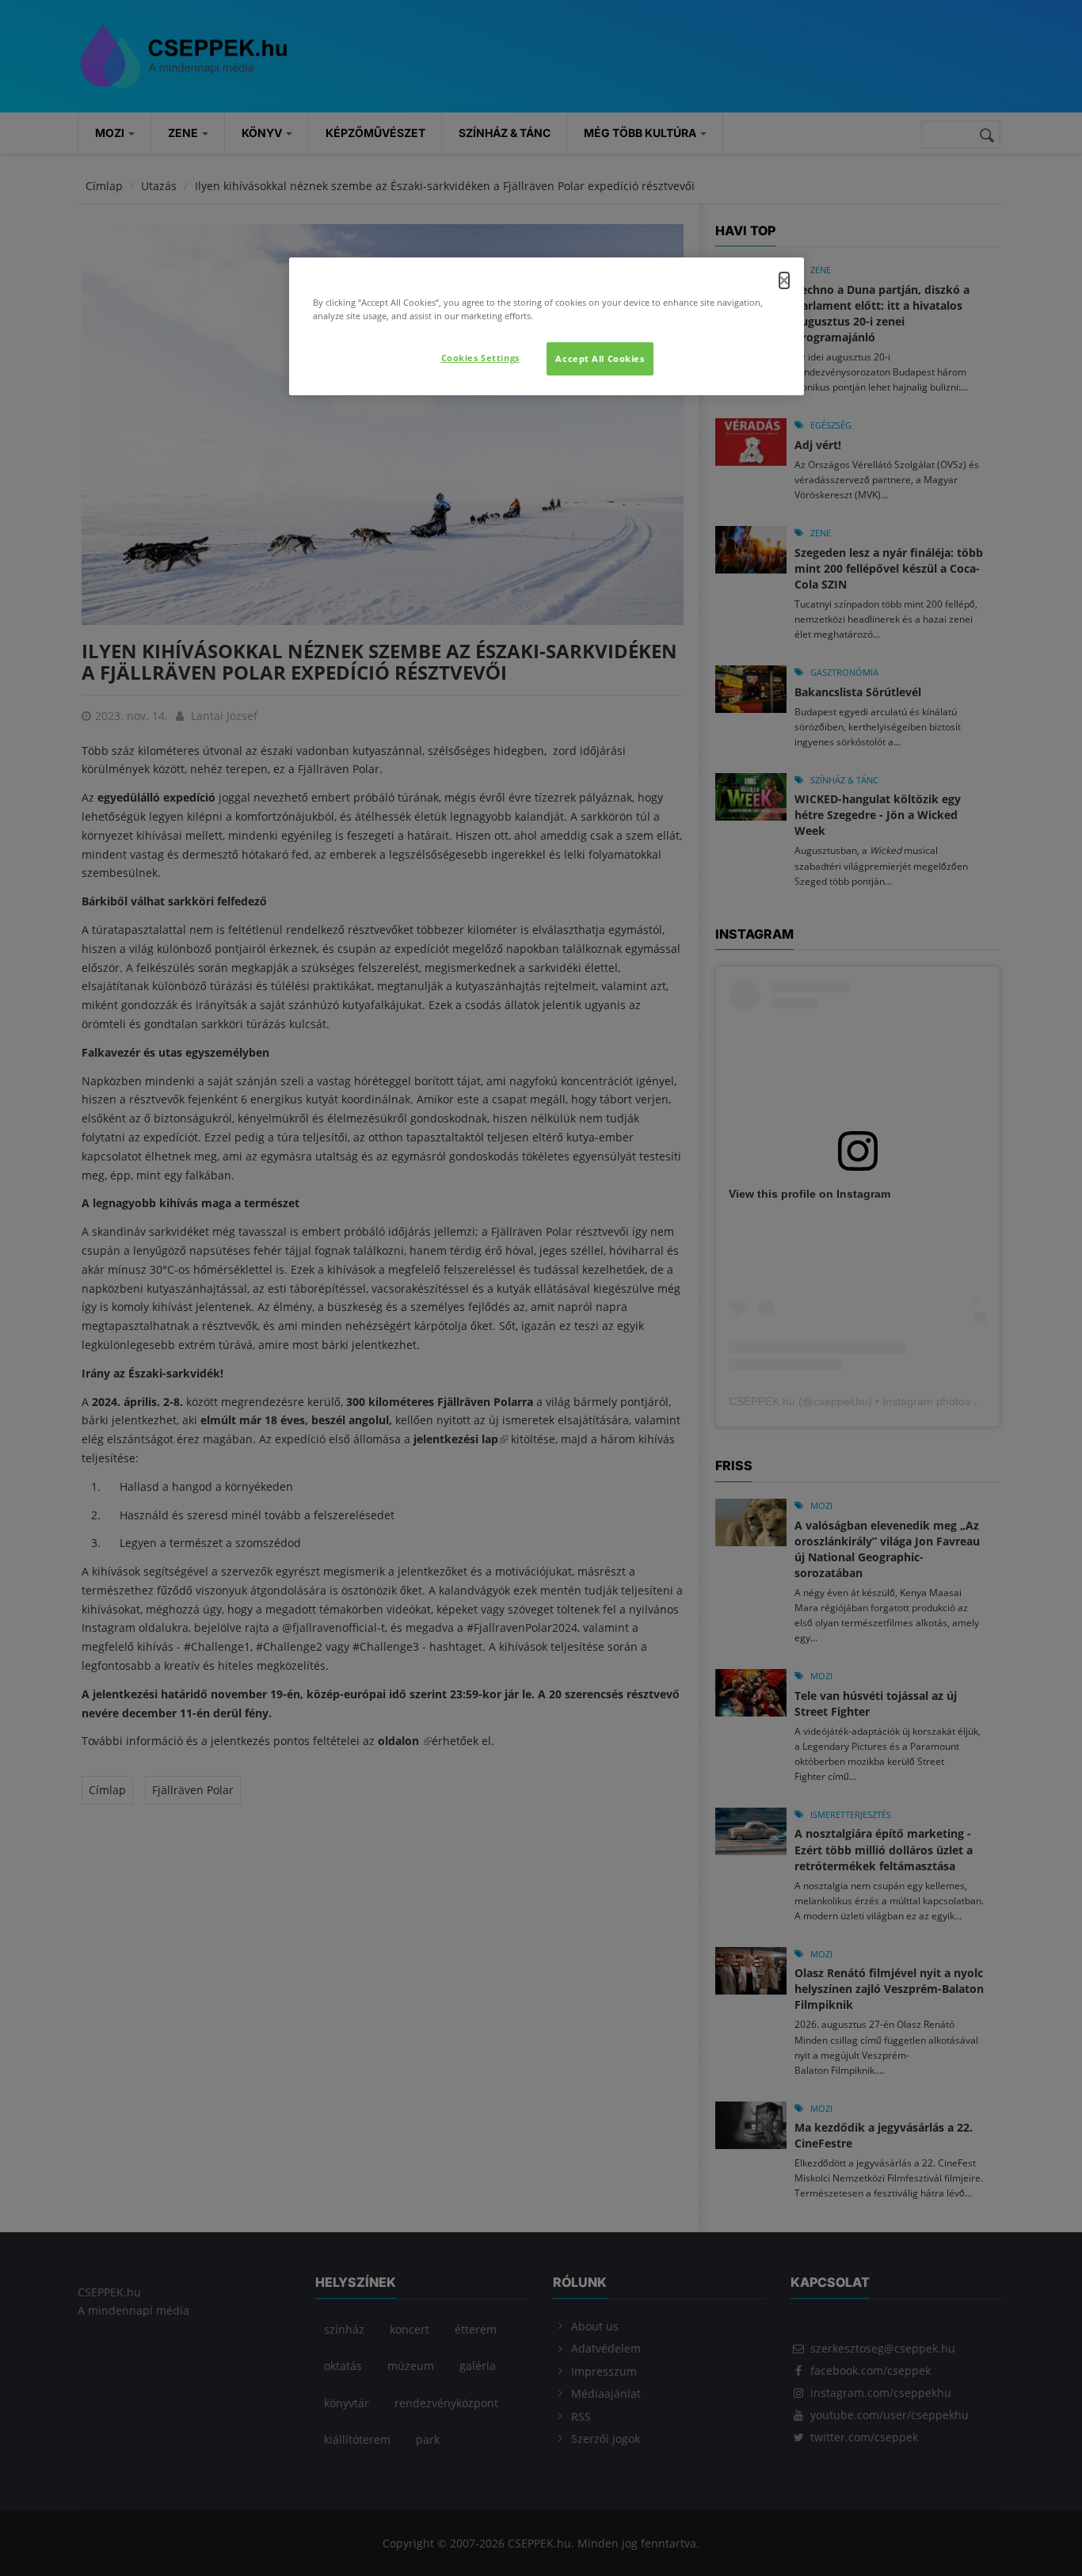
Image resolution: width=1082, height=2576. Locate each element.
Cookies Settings (480, 358)
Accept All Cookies (600, 358)
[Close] (784, 280)
